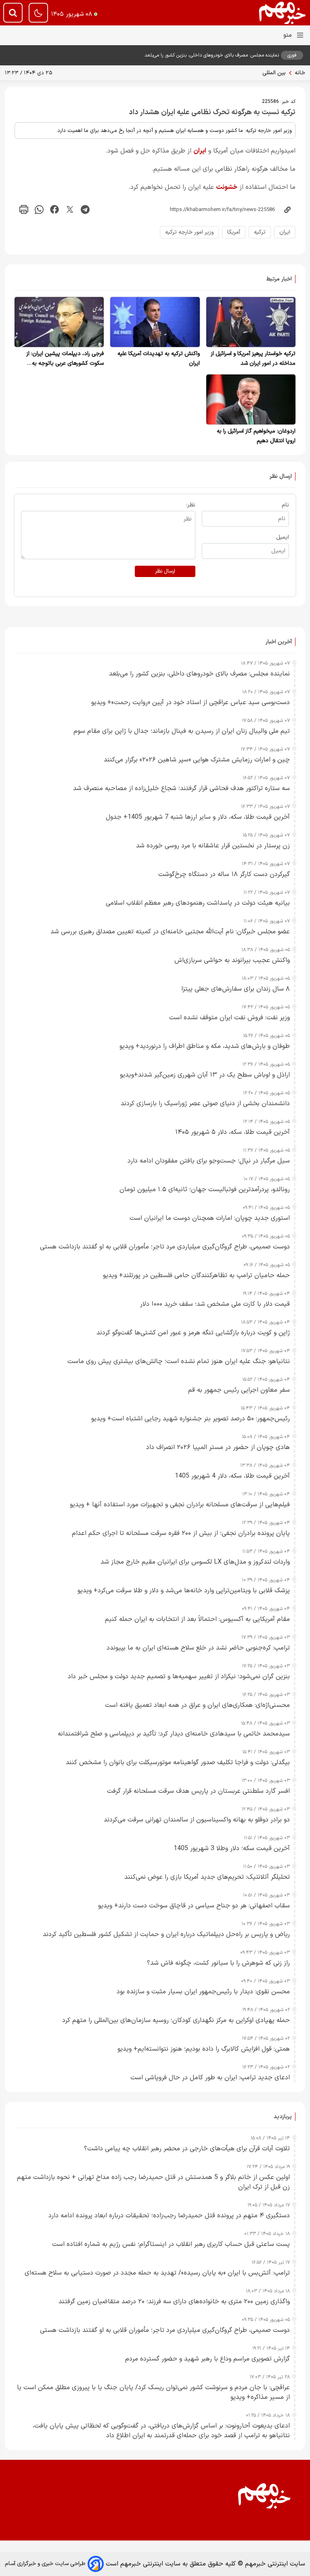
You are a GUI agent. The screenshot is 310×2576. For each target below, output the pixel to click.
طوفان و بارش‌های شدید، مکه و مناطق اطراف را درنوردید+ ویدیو (205, 1046)
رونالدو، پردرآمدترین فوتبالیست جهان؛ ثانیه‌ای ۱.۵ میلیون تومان (205, 1190)
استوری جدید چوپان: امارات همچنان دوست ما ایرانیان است (210, 1218)
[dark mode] (38, 13)
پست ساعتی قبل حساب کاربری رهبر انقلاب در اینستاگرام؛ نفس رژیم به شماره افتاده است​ (171, 2244)
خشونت (227, 187)
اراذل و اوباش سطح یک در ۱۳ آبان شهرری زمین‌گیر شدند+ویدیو (205, 1075)
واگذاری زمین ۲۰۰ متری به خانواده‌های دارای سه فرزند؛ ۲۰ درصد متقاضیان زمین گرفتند (174, 2302)
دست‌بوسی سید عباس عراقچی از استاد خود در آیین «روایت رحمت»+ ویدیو (191, 703)
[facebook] (54, 210)
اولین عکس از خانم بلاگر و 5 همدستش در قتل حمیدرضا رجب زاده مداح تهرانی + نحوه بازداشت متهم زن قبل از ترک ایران (153, 2182)
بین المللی (274, 73)
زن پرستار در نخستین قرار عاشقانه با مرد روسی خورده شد (213, 846)
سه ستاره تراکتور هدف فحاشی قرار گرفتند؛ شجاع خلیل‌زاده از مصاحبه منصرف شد (181, 788)
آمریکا (234, 232)
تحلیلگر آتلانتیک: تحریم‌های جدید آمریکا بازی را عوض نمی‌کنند (207, 1877)
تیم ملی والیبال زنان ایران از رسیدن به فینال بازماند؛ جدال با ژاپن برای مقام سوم (182, 731)
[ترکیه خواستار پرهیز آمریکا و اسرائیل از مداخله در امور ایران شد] (251, 322)
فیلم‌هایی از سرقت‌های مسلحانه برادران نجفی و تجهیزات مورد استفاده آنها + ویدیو (180, 1505)
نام (285, 505)
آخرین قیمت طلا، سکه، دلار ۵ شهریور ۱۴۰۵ (232, 1132)
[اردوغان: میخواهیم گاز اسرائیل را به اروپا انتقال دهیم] (251, 399)
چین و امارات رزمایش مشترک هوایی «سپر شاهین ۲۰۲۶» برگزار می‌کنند (197, 760)
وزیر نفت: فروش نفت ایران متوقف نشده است (229, 1018)
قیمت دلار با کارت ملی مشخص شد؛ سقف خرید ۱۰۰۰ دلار (215, 1304)
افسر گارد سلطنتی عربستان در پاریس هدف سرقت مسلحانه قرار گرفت (198, 1791)
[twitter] (70, 210)
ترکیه (260, 232)
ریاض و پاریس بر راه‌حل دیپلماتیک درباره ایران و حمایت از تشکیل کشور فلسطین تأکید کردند (166, 1934)
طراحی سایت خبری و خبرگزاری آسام (45, 2564)
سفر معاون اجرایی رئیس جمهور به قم (239, 1390)
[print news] (24, 210)
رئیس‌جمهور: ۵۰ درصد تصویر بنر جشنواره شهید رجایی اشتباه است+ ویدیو (191, 1419)
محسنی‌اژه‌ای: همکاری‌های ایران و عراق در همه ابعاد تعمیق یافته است (197, 1705)
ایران (200, 151)
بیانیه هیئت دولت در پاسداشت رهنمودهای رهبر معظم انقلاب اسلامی (198, 903)
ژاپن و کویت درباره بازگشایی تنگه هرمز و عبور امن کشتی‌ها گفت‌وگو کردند (193, 1333)
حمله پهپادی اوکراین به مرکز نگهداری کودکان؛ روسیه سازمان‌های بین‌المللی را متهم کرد (176, 2020)
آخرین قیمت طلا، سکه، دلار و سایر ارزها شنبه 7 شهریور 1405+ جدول (198, 817)
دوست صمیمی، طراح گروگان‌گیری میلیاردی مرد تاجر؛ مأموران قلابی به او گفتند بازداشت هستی (165, 1247)
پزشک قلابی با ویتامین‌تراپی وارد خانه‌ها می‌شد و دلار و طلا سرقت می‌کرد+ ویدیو (184, 1591)
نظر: (191, 505)
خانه (300, 73)
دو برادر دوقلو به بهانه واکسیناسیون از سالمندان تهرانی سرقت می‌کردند (197, 1820)
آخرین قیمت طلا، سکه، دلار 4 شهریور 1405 (232, 1476)
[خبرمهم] (283, 13)
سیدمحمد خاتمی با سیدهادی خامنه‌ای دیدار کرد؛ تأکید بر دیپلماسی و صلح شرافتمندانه (174, 1734)
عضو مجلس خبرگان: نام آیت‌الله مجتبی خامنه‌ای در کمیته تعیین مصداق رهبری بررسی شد (170, 932)
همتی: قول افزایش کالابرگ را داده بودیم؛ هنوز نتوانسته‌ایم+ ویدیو (204, 2049)
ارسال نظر (165, 571)
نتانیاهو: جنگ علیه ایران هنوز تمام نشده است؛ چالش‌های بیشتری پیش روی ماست (179, 1361)
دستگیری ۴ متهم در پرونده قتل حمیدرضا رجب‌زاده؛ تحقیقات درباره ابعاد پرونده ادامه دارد (169, 2216)
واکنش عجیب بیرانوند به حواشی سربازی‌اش (232, 960)
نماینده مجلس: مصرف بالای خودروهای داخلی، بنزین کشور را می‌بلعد (212, 55)
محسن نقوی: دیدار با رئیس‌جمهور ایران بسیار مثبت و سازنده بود (203, 1992)
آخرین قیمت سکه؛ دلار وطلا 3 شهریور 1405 (232, 1848)
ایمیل (283, 537)
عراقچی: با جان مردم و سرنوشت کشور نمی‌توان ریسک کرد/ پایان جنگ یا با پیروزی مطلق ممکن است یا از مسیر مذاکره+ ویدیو (153, 2392)
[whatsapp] (39, 210)
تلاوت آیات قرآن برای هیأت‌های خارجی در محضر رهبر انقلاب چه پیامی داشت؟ (187, 2149)
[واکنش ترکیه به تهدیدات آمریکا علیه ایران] (155, 322)
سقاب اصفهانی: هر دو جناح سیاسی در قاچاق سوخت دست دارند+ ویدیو (194, 1906)
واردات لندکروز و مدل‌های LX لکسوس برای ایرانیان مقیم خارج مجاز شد (195, 1562)
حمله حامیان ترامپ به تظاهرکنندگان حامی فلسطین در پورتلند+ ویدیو (196, 1275)
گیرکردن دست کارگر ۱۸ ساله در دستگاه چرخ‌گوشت (224, 874)
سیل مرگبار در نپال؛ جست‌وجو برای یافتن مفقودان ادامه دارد (209, 1161)
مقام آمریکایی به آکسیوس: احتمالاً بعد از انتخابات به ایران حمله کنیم (197, 1619)
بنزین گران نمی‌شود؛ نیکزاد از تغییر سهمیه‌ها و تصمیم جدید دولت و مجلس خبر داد (179, 1677)
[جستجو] (13, 13)
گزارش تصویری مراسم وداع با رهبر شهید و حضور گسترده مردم (207, 2359)
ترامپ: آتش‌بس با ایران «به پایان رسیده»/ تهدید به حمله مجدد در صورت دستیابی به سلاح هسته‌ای (157, 2273)
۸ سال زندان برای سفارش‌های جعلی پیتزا (236, 989)
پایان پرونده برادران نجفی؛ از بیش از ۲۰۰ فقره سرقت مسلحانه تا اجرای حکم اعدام (181, 1533)
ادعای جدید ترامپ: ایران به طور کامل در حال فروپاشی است (210, 2078)
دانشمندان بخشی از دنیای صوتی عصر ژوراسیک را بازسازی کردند (205, 1104)
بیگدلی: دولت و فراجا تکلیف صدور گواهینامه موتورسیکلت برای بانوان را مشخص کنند (178, 1763)
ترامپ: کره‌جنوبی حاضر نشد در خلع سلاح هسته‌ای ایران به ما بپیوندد (198, 1648)
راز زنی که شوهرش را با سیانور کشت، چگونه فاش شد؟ (218, 1963)
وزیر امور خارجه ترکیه (189, 232)
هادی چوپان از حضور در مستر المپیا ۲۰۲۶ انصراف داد (218, 1447)
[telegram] (85, 210)
